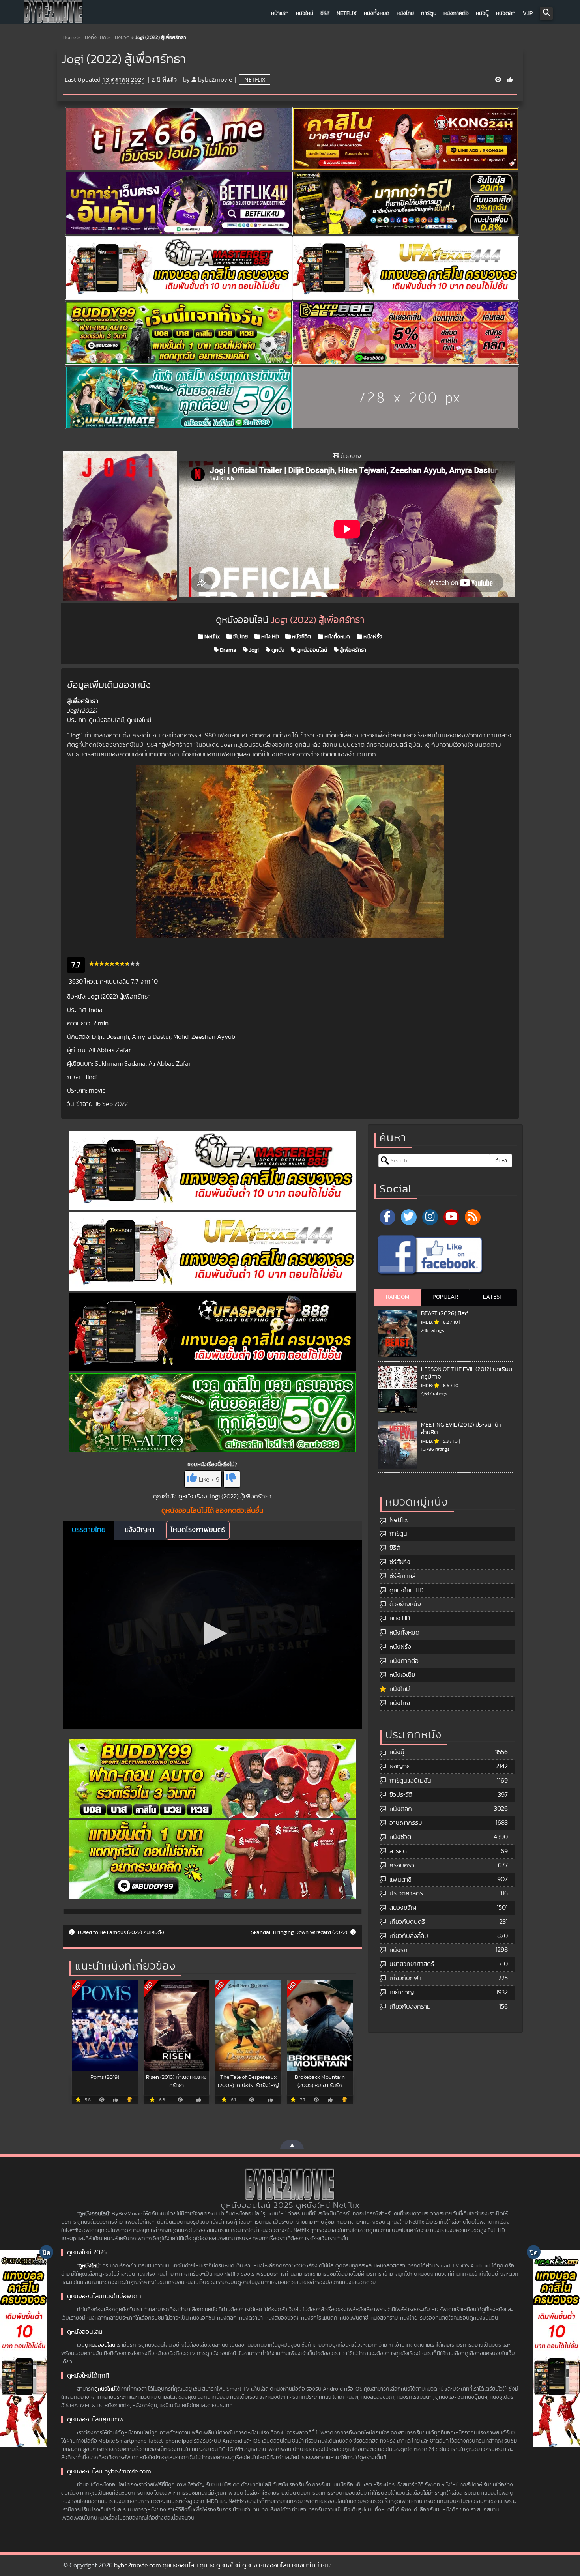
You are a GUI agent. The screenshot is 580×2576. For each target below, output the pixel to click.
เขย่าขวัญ (402, 1992)
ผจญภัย (400, 1766)
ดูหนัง (277, 650)
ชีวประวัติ (401, 1795)
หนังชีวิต (121, 38)
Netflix (347, 13)
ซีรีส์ (325, 13)
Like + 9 (209, 1480)
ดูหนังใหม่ (89, 2266)
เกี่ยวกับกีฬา (405, 1978)
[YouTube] (451, 1217)
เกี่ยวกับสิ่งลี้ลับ (409, 1936)
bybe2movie (215, 79)
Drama (227, 650)
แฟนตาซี (400, 1880)
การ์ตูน (429, 13)
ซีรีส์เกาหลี (402, 1576)
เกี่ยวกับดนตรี (407, 1922)
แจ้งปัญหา (140, 1530)
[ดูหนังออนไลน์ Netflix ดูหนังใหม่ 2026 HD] (53, 14)
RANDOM (398, 1297)
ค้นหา (501, 1161)
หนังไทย (405, 13)
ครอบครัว (402, 1865)
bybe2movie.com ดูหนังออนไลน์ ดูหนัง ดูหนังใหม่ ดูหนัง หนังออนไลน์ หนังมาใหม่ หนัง (223, 2565)
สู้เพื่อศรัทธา (352, 650)
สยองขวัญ (403, 1908)
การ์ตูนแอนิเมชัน (410, 1781)
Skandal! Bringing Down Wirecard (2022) (300, 1932)
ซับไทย (240, 637)
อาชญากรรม (406, 1823)
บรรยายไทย (89, 1530)
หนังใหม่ (305, 13)
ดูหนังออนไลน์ (311, 650)
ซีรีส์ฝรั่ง (400, 1562)
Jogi (253, 650)
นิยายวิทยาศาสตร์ (412, 1964)
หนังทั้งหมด (377, 13)
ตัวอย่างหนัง (405, 1604)
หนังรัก (399, 1950)
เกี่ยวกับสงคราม (410, 2007)
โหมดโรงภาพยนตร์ (198, 1530)
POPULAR (445, 1297)
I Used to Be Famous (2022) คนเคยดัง (120, 1932)
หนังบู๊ (482, 13)
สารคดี (398, 1851)
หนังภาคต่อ (456, 13)
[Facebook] (387, 1217)
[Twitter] (409, 1217)
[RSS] (473, 1217)
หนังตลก (506, 13)
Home (70, 38)
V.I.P (528, 13)
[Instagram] (430, 1217)
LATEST (493, 1297)
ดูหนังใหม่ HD (406, 1590)
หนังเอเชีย (402, 1675)
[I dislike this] (232, 1479)
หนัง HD (269, 637)
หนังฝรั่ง (372, 637)
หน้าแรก (280, 13)
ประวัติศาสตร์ (406, 1893)
